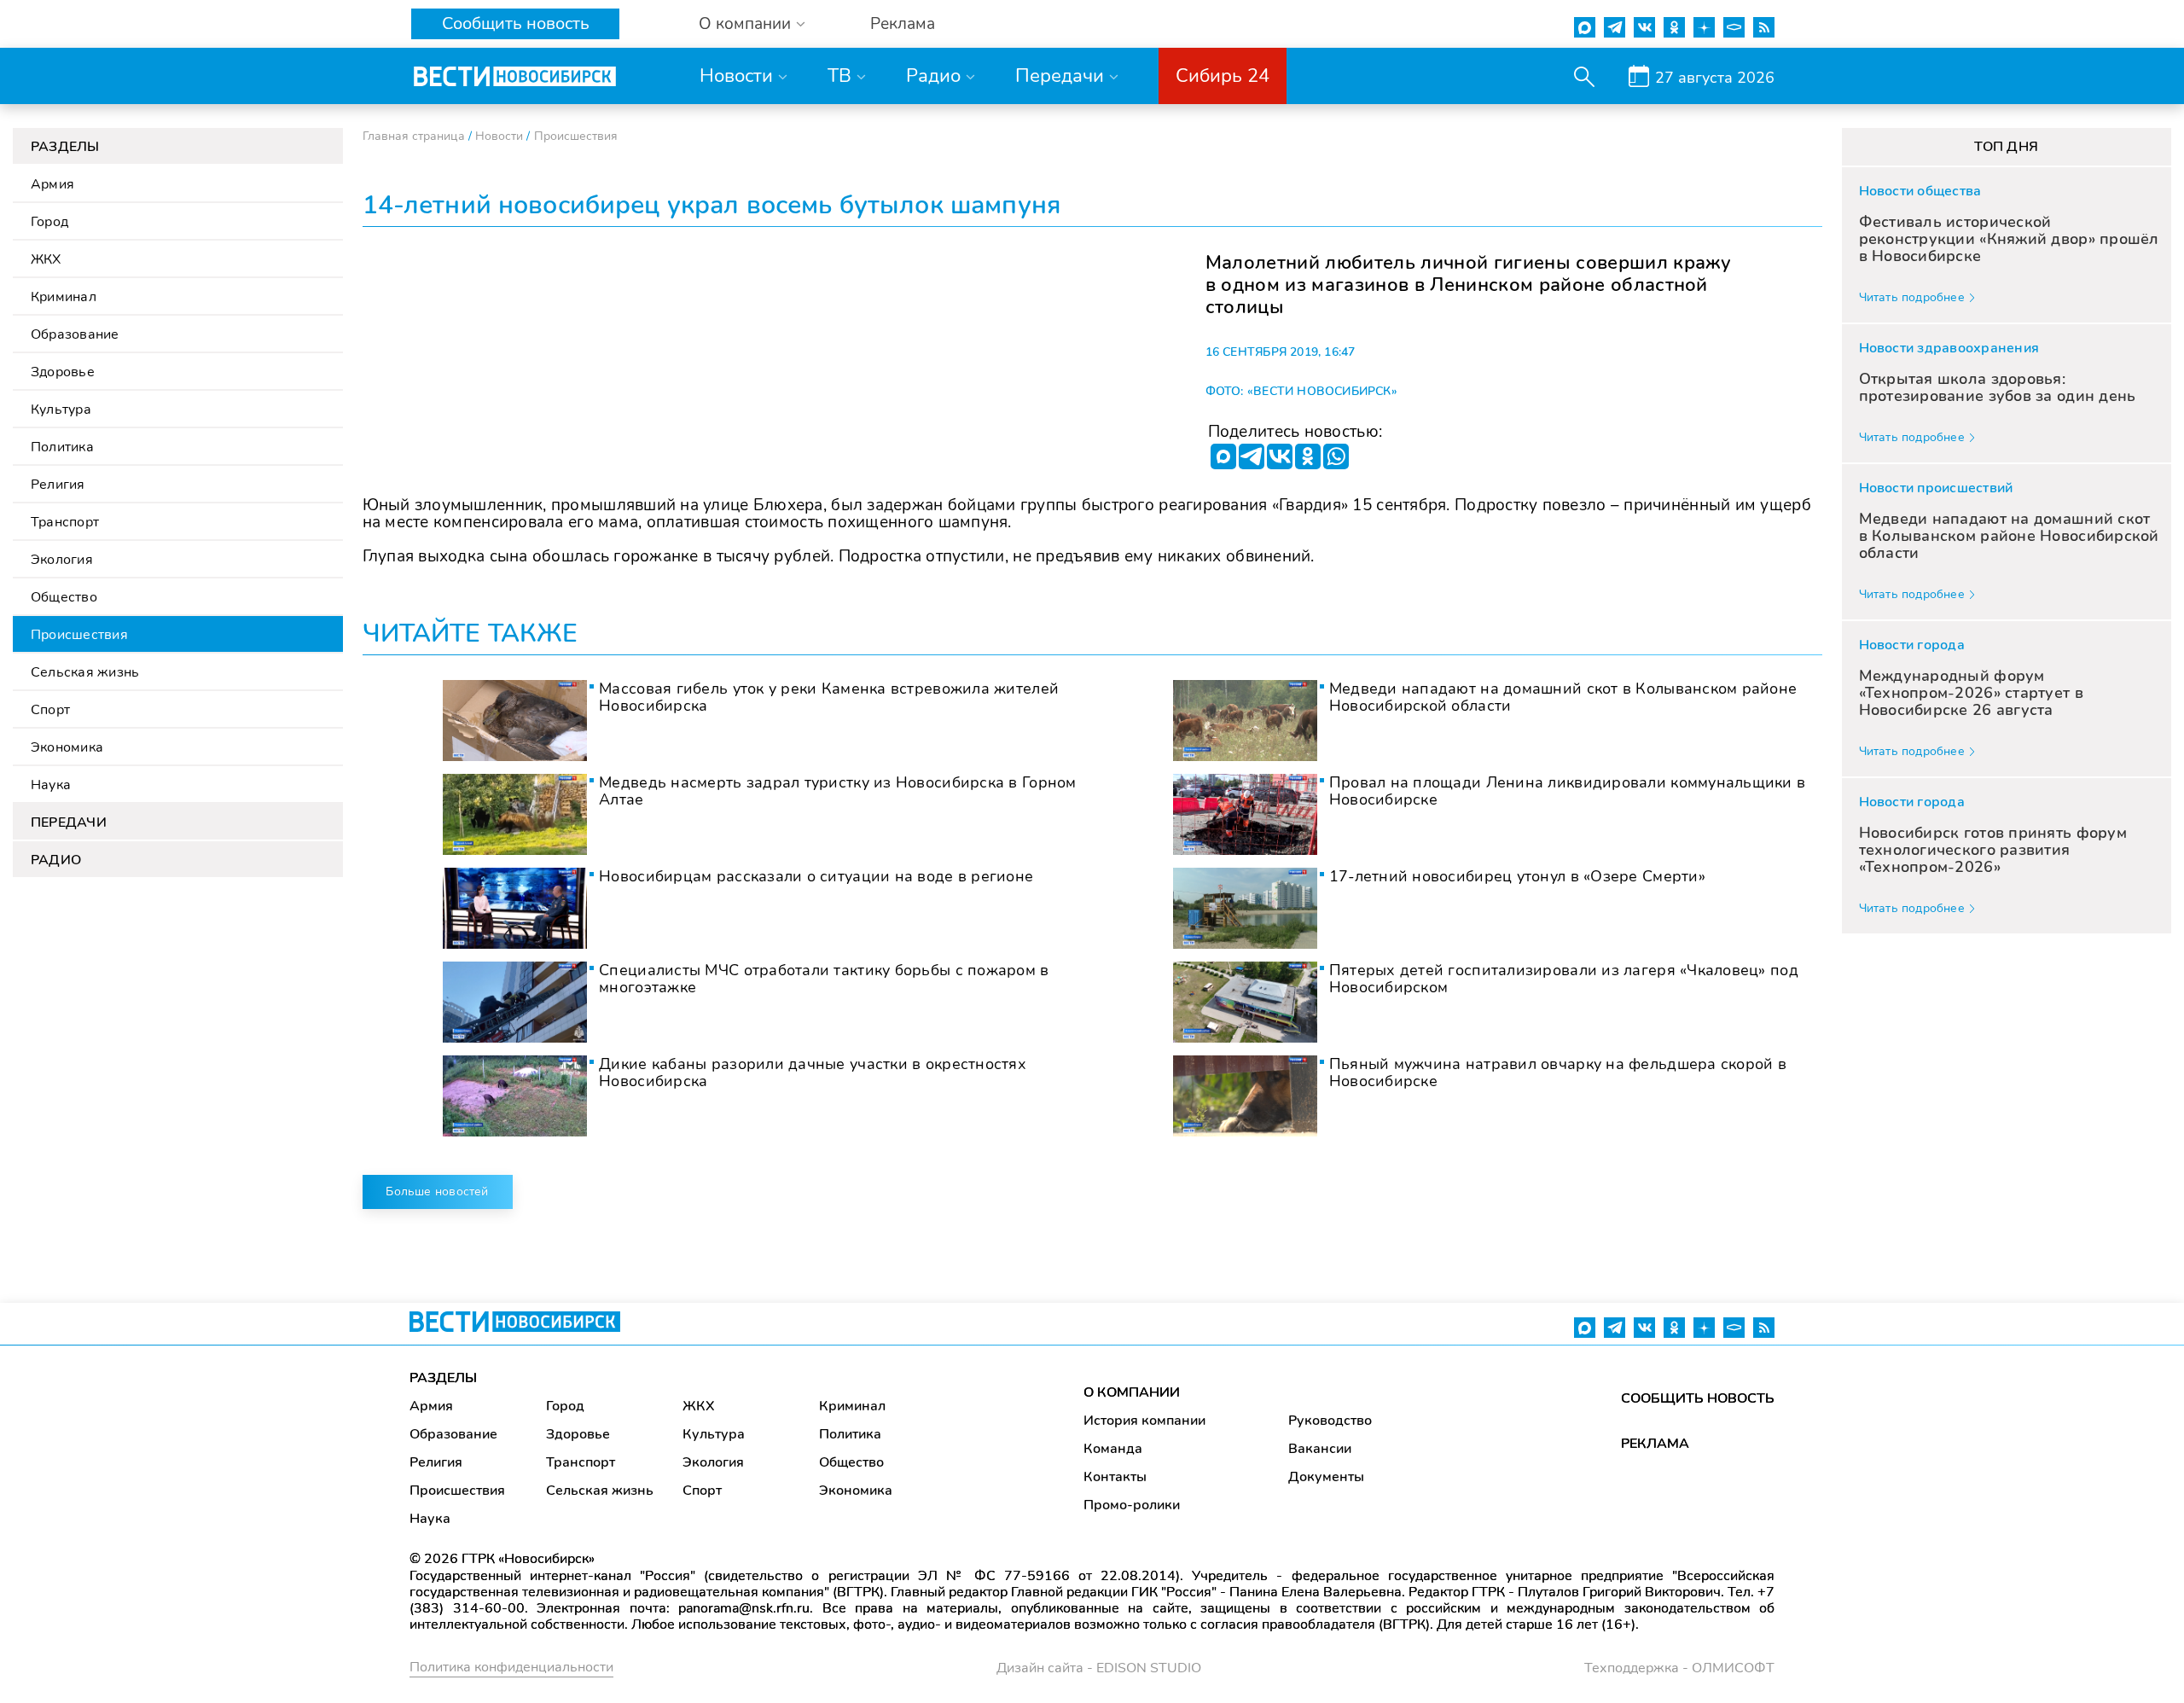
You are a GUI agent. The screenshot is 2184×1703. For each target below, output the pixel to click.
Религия (58, 485)
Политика (62, 447)
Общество (64, 597)
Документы (1326, 1477)
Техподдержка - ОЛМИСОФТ (1679, 1668)
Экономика (67, 747)
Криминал (64, 297)
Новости (736, 76)
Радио (933, 76)
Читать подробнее (1912, 297)
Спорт (50, 710)
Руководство (1330, 1421)
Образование (75, 334)
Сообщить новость (516, 23)
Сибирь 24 (1223, 76)
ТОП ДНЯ (2006, 147)
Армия (52, 184)
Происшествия (79, 635)
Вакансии (1320, 1449)
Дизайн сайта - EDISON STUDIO (1099, 1668)
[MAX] (1223, 456)
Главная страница (414, 136)
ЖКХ (46, 259)
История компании (1144, 1421)
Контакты (1115, 1477)
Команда (1113, 1449)
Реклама (903, 24)
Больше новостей (437, 1192)
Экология (62, 560)
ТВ (839, 76)
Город (49, 222)
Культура (61, 410)
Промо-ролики (1132, 1505)
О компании (745, 24)
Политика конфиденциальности (511, 1667)
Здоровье (63, 372)
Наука (51, 785)
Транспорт (65, 522)
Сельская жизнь (85, 672)
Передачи (1060, 76)
